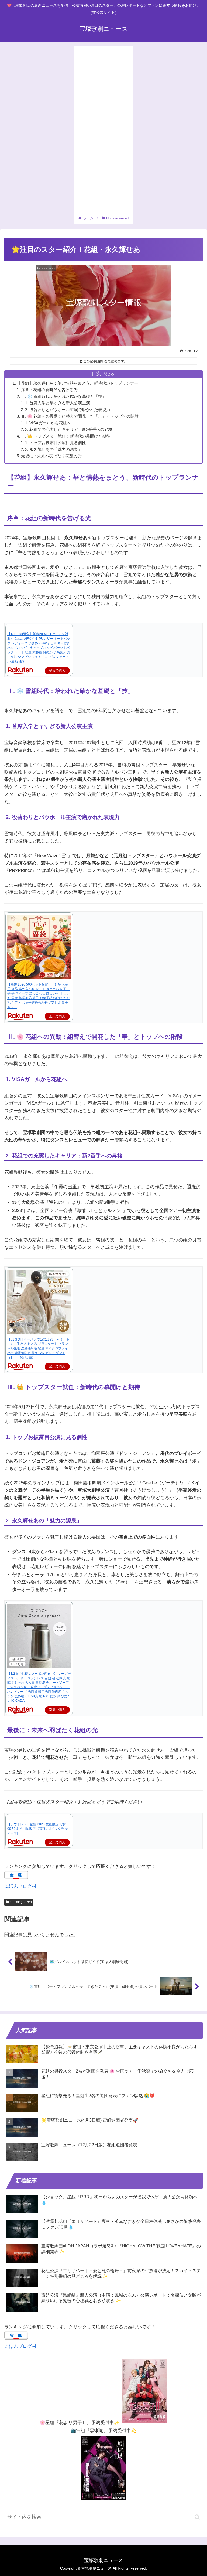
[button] (197, 2517)
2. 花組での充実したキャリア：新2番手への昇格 (69, 429)
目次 (96, 374)
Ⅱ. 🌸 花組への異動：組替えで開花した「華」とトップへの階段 (80, 416)
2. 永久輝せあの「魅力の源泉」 (54, 449)
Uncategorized (21, 1902)
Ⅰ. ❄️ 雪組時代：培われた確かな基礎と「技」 (64, 396)
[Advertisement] (103, 131)
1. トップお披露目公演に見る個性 (56, 443)
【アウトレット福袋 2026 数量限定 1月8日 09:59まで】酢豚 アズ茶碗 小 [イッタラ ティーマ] (38, 1829)
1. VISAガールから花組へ (48, 423)
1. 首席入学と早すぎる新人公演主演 (58, 403)
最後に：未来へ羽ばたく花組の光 (51, 456)
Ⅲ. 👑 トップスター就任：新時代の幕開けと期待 (66, 436)
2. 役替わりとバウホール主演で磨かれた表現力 (68, 410)
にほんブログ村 (20, 1886)
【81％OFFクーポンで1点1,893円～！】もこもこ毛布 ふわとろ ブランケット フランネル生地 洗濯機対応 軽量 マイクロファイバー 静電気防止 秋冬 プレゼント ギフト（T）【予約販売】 (38, 1348)
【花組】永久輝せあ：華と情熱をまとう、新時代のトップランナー (78, 383)
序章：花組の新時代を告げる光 (49, 390)
